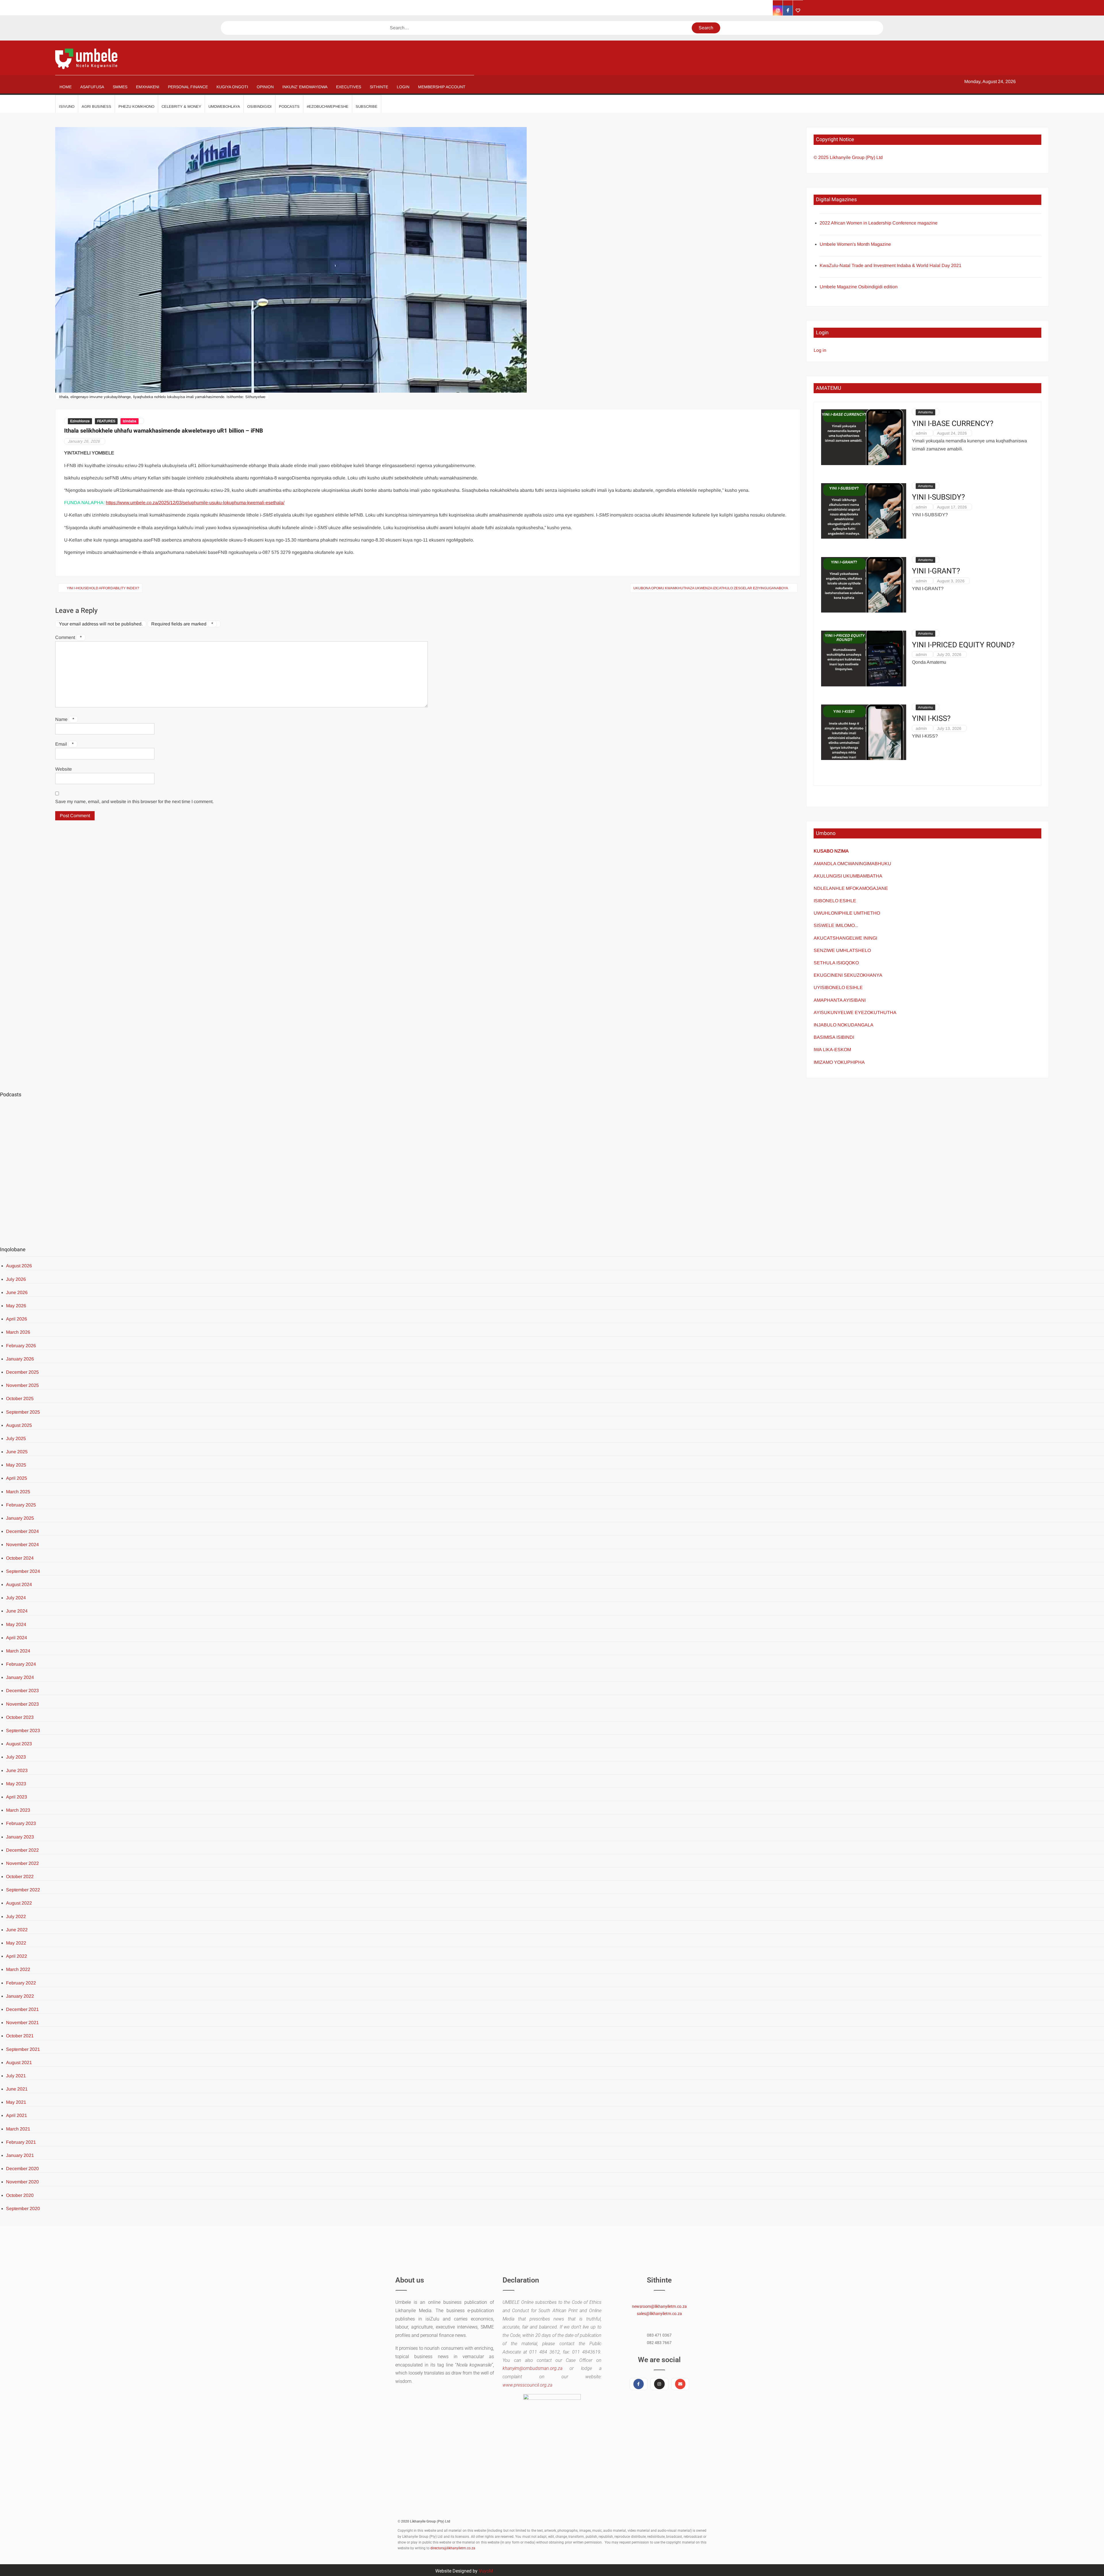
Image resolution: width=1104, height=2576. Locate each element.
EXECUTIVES (349, 87)
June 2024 (17, 1611)
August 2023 (19, 1744)
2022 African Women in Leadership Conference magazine (879, 223)
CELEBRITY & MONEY (181, 106)
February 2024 (21, 1664)
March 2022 (18, 1969)
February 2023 (21, 1823)
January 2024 (20, 1677)
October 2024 (20, 1558)
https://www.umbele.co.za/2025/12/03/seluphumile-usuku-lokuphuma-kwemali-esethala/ (195, 503)
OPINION (265, 87)
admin (921, 433)
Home (66, 87)
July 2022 (16, 1916)
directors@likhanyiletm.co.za (453, 2548)
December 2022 (22, 1850)
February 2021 (21, 2142)
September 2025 (23, 1412)
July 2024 (16, 1598)
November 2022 (22, 1863)
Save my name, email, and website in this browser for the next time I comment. (134, 802)
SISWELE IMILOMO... (836, 925)
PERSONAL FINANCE (188, 87)
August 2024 (19, 1584)
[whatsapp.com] (798, 10)
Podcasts (289, 106)
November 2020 (22, 2182)
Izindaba (130, 421)
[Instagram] (659, 2384)
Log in (820, 350)
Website (64, 769)
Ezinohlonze (80, 421)
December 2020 (22, 2169)
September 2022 (23, 1890)
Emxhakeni (148, 87)
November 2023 (22, 1704)
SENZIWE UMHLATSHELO (842, 950)
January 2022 (20, 1996)
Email (64, 744)
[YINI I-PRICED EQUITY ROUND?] (864, 658)
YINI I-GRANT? (936, 571)
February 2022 (21, 1983)
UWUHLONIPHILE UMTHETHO (847, 913)
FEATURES (106, 421)
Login (403, 87)
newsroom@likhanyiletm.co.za (659, 2306)
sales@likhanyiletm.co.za (659, 2314)
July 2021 (16, 2076)
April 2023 (17, 1797)
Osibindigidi (259, 106)
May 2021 (16, 2102)
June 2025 (17, 1452)
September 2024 (23, 1571)
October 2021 (20, 2036)
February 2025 (21, 1505)
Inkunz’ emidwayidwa (305, 87)
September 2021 (23, 2049)
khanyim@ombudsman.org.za (532, 2368)
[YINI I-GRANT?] (864, 585)
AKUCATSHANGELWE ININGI (845, 938)
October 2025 (20, 1399)
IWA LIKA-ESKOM (832, 1050)
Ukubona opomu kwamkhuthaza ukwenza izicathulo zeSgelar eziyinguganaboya (711, 588)
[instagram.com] (778, 10)
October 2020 (20, 2195)
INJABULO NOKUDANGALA (844, 1025)
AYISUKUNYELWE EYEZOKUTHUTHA (855, 1012)
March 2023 (18, 1810)
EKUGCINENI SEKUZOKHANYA (848, 975)
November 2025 (22, 1385)
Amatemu (925, 412)
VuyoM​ (486, 2571)
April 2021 (17, 2115)
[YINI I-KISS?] (864, 732)
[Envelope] (680, 2384)
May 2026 (16, 1306)
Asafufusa (92, 87)
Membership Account (442, 87)
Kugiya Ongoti (232, 87)
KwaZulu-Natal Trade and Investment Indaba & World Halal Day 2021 (891, 265)
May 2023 (16, 1784)
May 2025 (16, 1465)
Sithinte (379, 87)
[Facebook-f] (639, 2384)
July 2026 (16, 1279)
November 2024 (22, 1545)
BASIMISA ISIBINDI (834, 1037)
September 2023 (23, 1731)
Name (65, 719)
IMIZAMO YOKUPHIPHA (839, 1062)
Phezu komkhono (136, 106)
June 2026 (17, 1292)
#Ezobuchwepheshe (328, 106)
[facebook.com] (788, 10)
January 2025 (20, 1518)
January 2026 (20, 1359)
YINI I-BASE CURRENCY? (953, 424)
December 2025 (22, 1372)
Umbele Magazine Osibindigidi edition (859, 287)
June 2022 (17, 1930)
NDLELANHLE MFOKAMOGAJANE (851, 888)
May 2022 (16, 1943)
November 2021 (22, 2023)
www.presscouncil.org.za (527, 2385)
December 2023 (22, 1691)
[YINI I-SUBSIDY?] (864, 511)
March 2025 (18, 1492)
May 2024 (16, 1624)
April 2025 (17, 1478)
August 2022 (19, 1903)
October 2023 (20, 1717)
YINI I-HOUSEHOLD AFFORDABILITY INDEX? (103, 588)
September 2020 (23, 2209)
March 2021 (18, 2129)
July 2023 (16, 1757)
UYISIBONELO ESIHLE (838, 987)
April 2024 (17, 1638)
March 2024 (18, 1651)
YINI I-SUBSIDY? (938, 497)
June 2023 (17, 1770)
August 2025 (19, 1425)
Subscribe (367, 106)
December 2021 (22, 2009)
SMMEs (120, 87)
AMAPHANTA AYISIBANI (840, 1000)
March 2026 (18, 1332)
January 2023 (20, 1837)
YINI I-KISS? (931, 719)
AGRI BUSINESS (96, 106)
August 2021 (19, 2062)
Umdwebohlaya (224, 106)
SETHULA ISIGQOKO (837, 963)
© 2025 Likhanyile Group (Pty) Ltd (848, 157)
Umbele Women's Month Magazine (855, 244)
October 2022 (20, 1877)
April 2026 (17, 1319)
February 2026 (21, 1346)
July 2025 (16, 1438)
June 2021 (17, 2089)
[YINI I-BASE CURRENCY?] (864, 437)
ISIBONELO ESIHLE (835, 901)
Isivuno (67, 106)
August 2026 (19, 1266)
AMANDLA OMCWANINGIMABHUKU (852, 864)
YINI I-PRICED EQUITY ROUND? (963, 645)
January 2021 (20, 2155)
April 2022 (17, 1956)
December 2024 (22, 1531)
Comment (68, 637)
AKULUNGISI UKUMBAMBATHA (848, 876)
